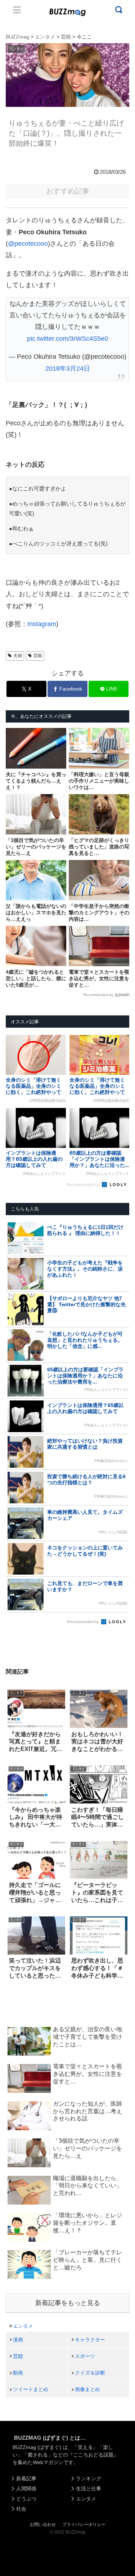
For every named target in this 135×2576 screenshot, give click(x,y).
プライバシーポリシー (84, 2525)
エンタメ (23, 2326)
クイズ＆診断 (90, 2373)
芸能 (38, 656)
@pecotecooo (28, 244)
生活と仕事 (89, 2489)
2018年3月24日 (68, 368)
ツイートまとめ (31, 2389)
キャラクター (90, 2340)
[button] (12, 1710)
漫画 (18, 2340)
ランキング (89, 2478)
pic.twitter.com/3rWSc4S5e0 (67, 339)
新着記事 (26, 2478)
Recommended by (98, 995)
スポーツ (85, 2356)
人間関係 (26, 2489)
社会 (21, 2509)
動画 (18, 2373)
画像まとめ (87, 2389)
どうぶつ (26, 2499)
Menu (17, 10)
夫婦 (18, 656)
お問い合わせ (43, 2525)
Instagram (42, 624)
